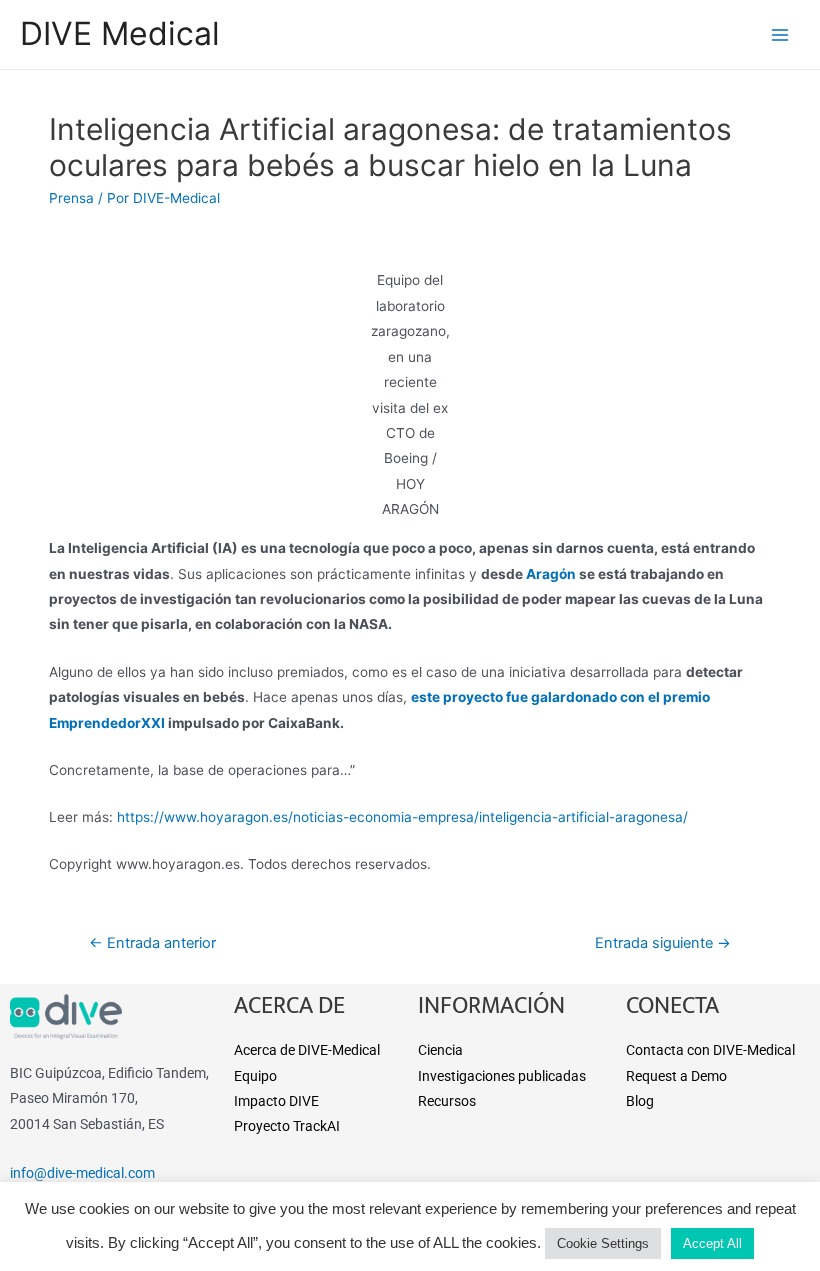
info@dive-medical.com (82, 1173)
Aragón (551, 574)
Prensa (71, 198)
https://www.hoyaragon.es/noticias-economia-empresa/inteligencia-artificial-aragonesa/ (402, 817)
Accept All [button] (712, 1243)
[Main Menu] (780, 34)
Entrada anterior (152, 943)
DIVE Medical (120, 33)
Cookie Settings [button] (603, 1243)
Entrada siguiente (663, 943)
